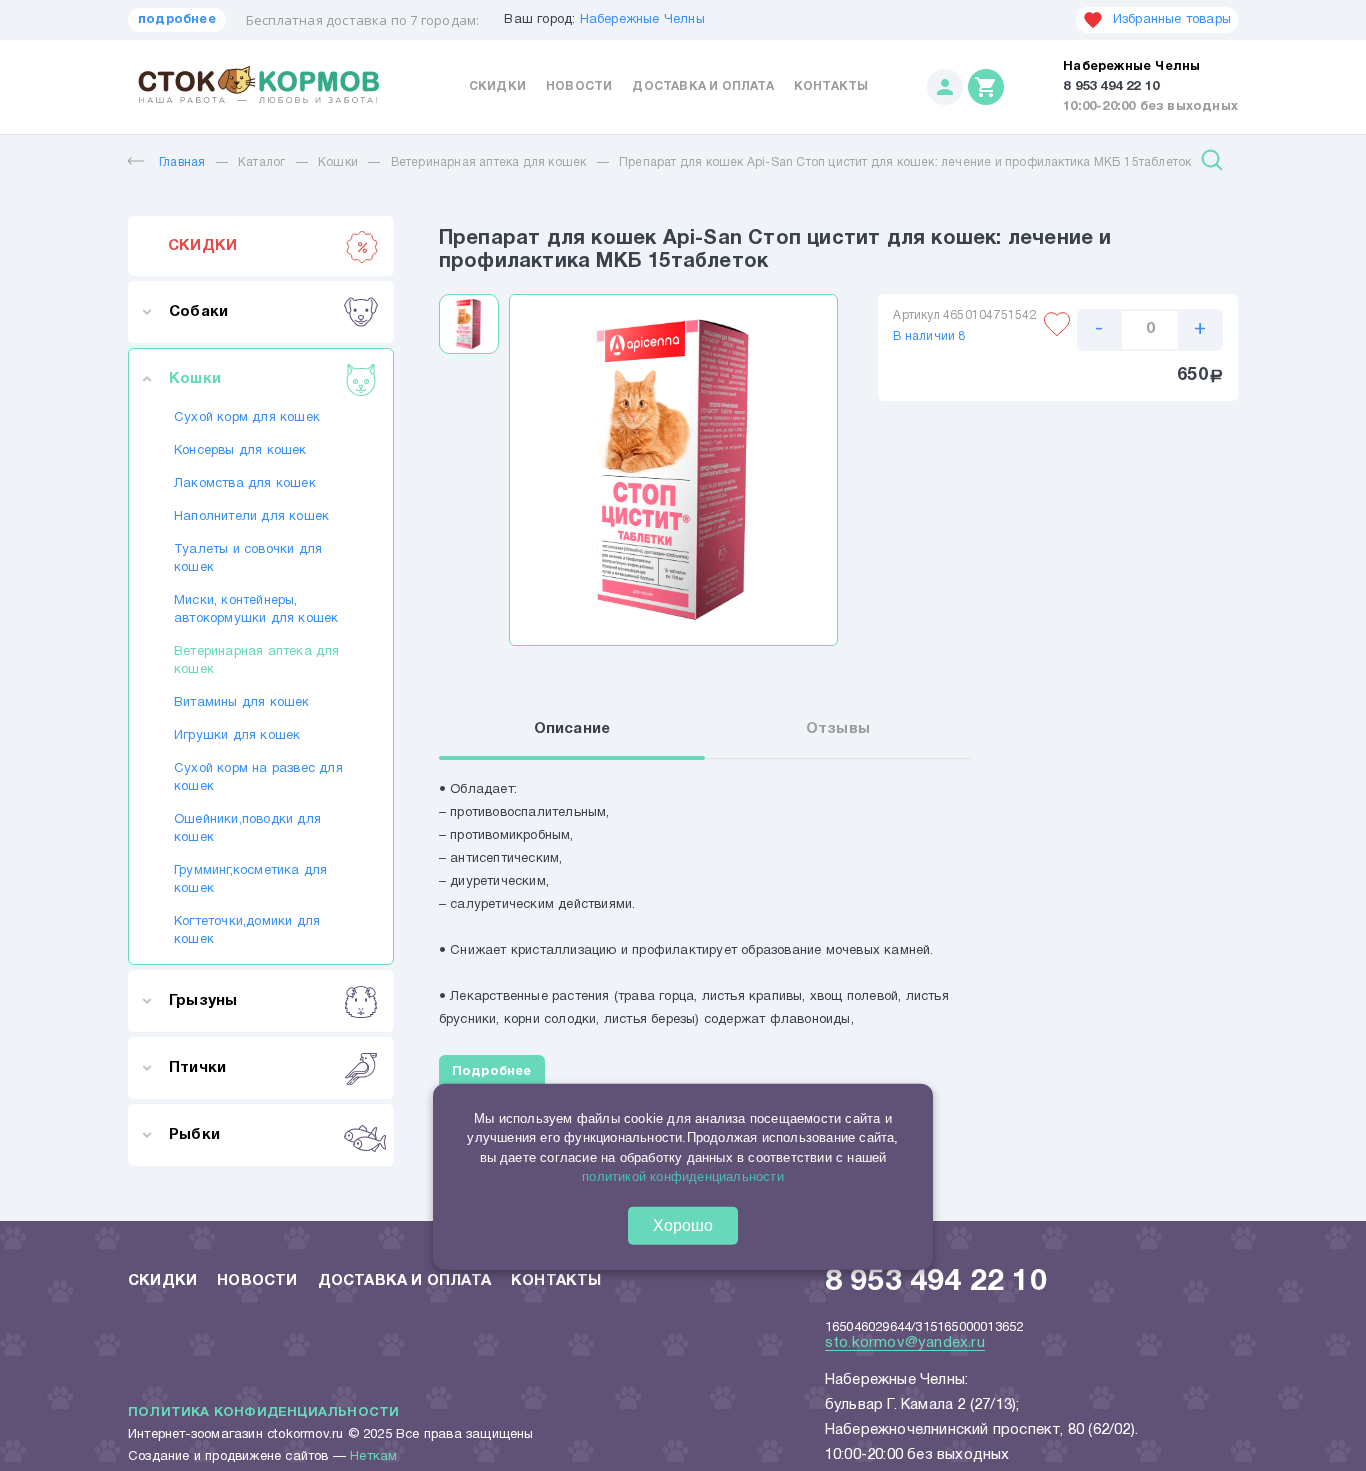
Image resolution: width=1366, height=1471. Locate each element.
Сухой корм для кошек (247, 418)
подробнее (177, 20)
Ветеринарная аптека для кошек (489, 162)
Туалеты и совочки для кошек (248, 559)
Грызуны (203, 1001)
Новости (579, 86)
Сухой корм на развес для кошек (258, 778)
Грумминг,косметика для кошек (250, 880)
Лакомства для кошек (245, 484)
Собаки (198, 312)
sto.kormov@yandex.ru (905, 1343)
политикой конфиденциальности (683, 1176)
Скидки (497, 86)
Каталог (261, 162)
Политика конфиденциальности (263, 1413)
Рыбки (194, 1135)
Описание (572, 729)
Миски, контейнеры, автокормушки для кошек (256, 610)
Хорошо (683, 1225)
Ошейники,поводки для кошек (247, 829)
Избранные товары (1172, 20)
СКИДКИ (202, 246)
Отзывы (838, 729)
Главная (182, 162)
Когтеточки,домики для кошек (247, 931)
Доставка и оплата (702, 86)
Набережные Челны (642, 20)
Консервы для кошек (240, 451)
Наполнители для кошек (251, 517)
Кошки (338, 162)
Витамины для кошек (242, 703)
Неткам (373, 1457)
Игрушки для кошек (237, 736)
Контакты (831, 86)
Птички (197, 1068)
